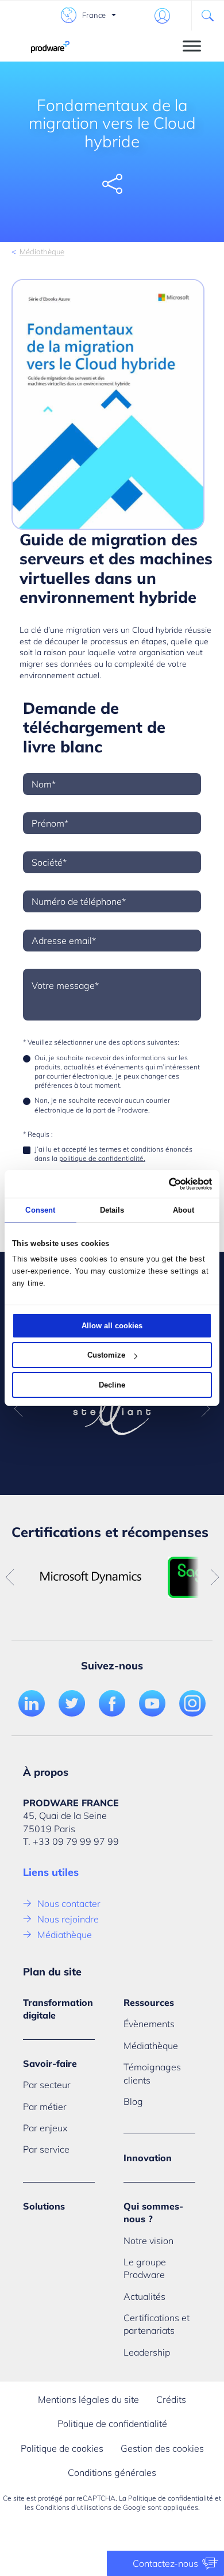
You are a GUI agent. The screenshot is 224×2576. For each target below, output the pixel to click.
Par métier (45, 2107)
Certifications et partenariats (157, 2324)
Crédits (171, 2399)
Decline (112, 1385)
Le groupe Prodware (145, 2268)
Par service (46, 2149)
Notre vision (148, 2241)
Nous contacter (69, 1904)
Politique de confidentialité (112, 2424)
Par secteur (47, 2085)
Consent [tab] (40, 1210)
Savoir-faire (50, 2063)
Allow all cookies (112, 1326)
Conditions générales (112, 2472)
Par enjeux (45, 2128)
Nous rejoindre (68, 1919)
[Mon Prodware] (162, 16)
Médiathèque (42, 251)
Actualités (144, 2296)
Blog (133, 2101)
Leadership (147, 2352)
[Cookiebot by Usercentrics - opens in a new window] (162, 1184)
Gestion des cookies (162, 2448)
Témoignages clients (152, 2073)
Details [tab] (112, 1210)
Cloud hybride (157, 630)
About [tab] (184, 1210)
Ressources (149, 2002)
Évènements (149, 2024)
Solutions (44, 2206)
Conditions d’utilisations (74, 2507)
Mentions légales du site (88, 2399)
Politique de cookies (62, 2448)
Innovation (148, 2158)
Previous (18, 1409)
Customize (106, 1355)
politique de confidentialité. (102, 1158)
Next (206, 1409)
